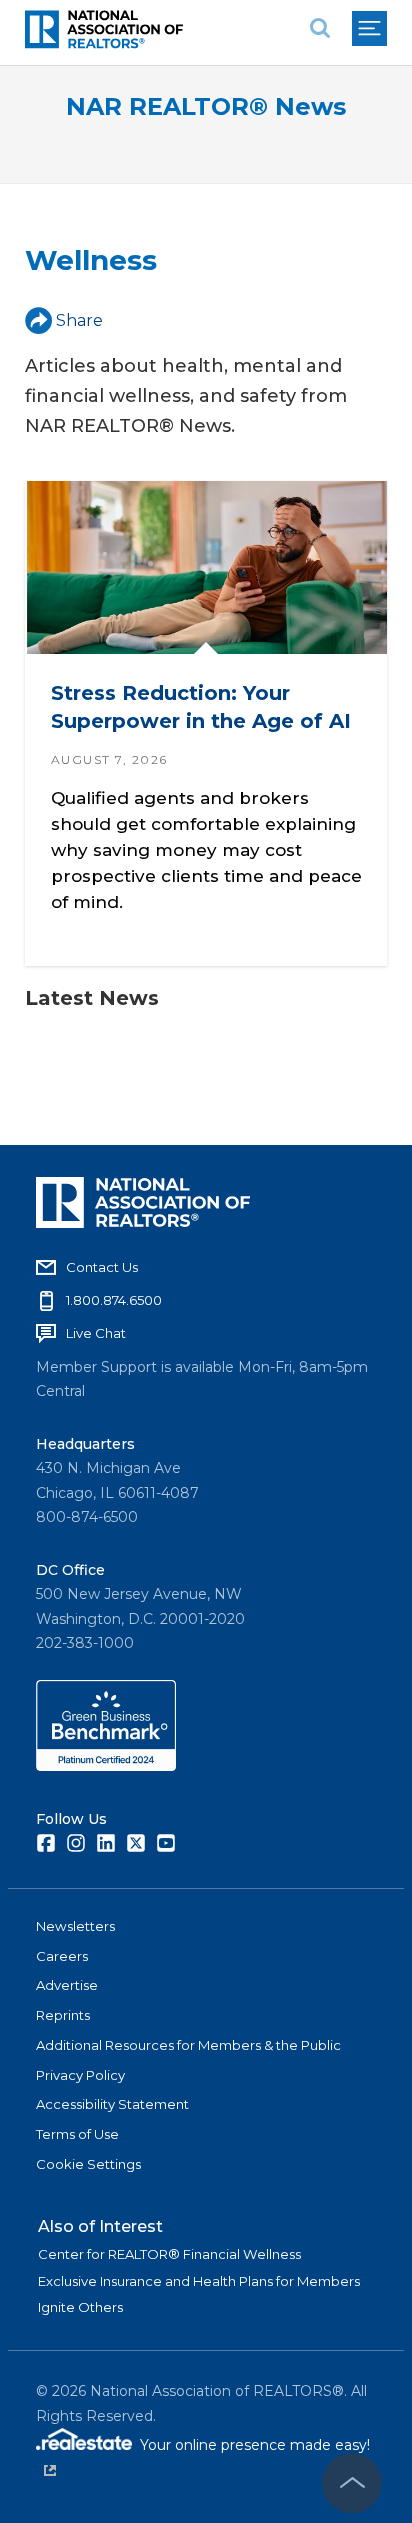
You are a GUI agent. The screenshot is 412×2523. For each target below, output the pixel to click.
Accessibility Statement (112, 2104)
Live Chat (96, 1333)
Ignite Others (80, 2307)
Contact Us (102, 1267)
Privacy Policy (80, 2075)
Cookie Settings (88, 2164)
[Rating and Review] (106, 1766)
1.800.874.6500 (114, 1300)
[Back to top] (352, 2483)
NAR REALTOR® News (206, 106)
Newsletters (75, 1926)
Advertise (67, 1985)
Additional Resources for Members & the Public (188, 2045)
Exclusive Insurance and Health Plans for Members (199, 2281)
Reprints (63, 2015)
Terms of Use (77, 2134)
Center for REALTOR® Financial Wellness (169, 2254)
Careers (62, 1956)
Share (79, 320)
